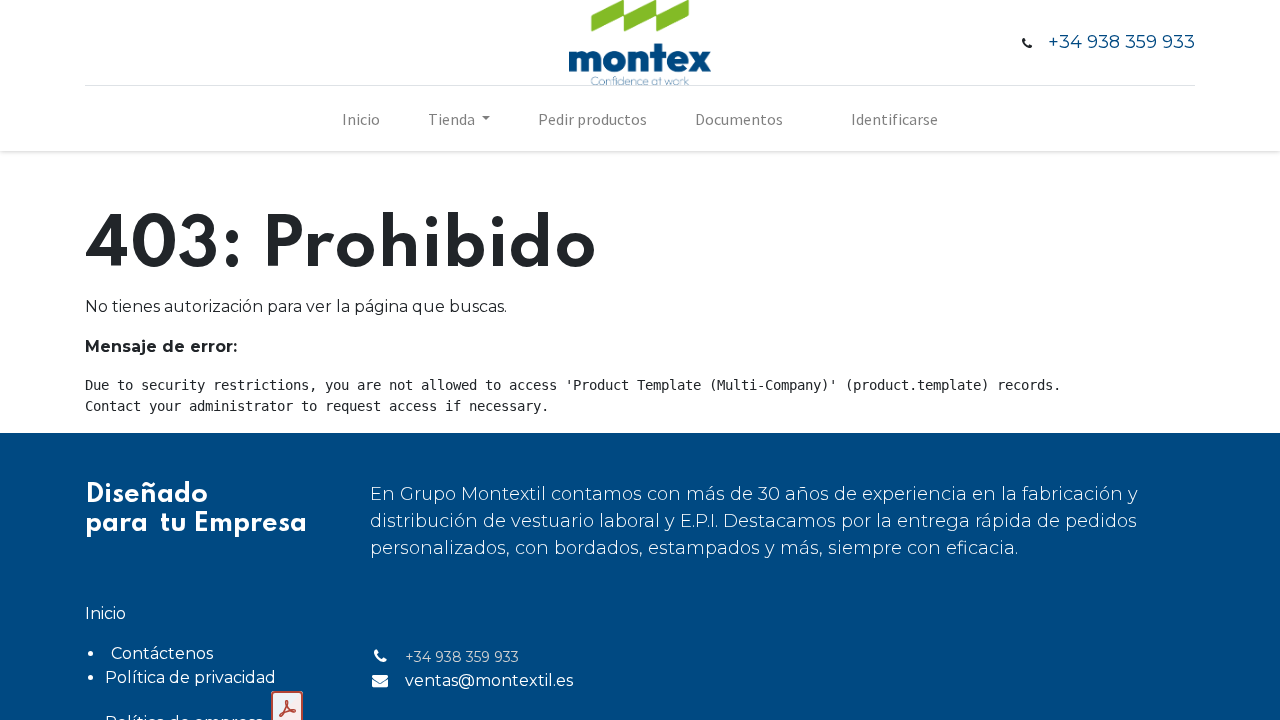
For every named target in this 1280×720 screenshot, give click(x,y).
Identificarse (894, 119)
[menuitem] (361, 119)
